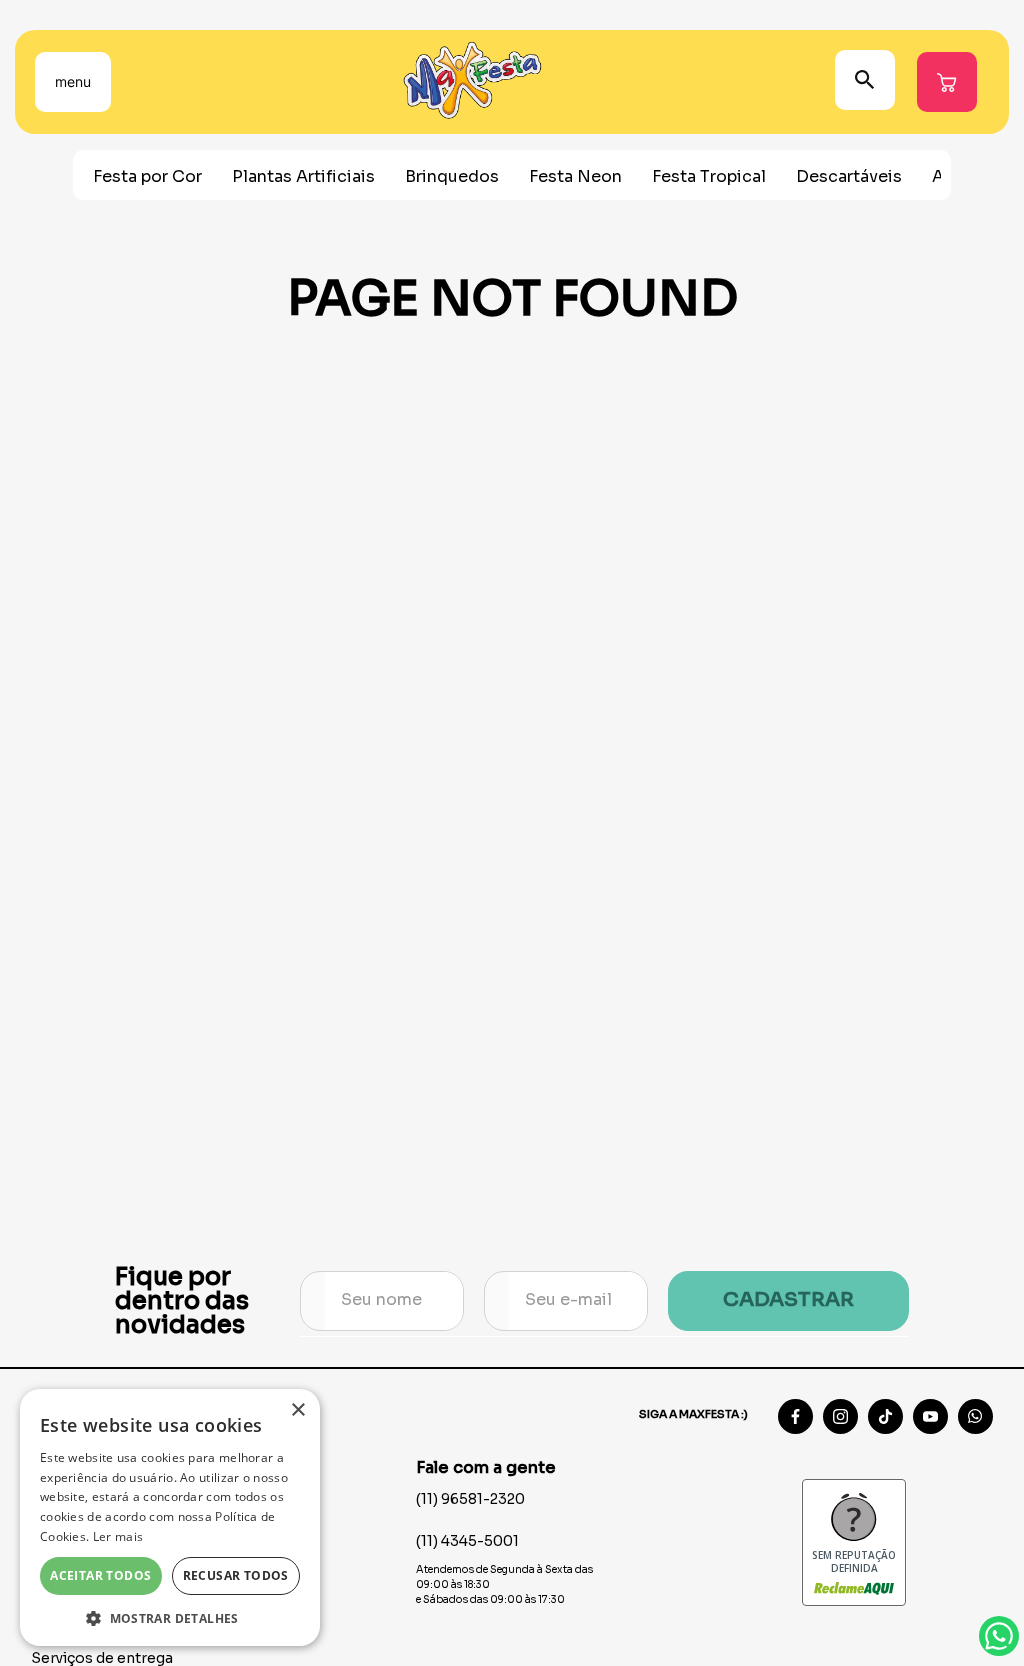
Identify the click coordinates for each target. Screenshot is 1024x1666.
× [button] (297, 1410)
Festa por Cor (147, 176)
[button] (170, 1617)
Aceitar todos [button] (100, 1575)
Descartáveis (849, 176)
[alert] (170, 1517)
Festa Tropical (709, 176)
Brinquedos (452, 176)
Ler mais (118, 1536)
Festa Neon (575, 176)
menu (73, 81)
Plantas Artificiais (303, 176)
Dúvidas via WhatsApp (999, 1636)
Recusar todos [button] (236, 1575)
